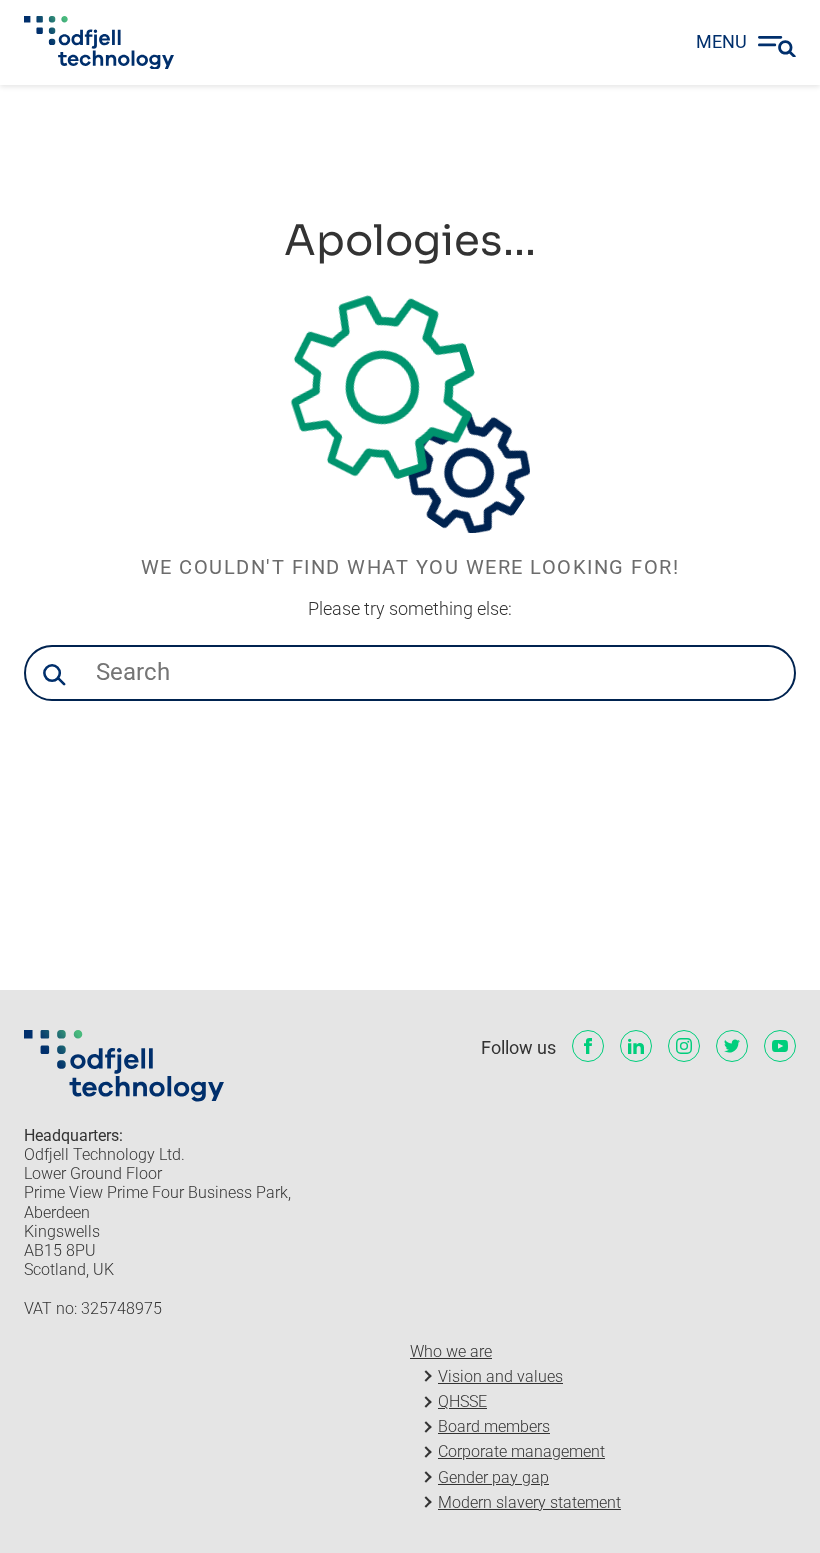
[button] (54, 675)
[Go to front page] (99, 43)
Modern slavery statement (529, 1502)
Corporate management (521, 1451)
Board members (494, 1426)
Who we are (451, 1351)
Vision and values (500, 1376)
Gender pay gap (493, 1477)
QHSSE (462, 1401)
